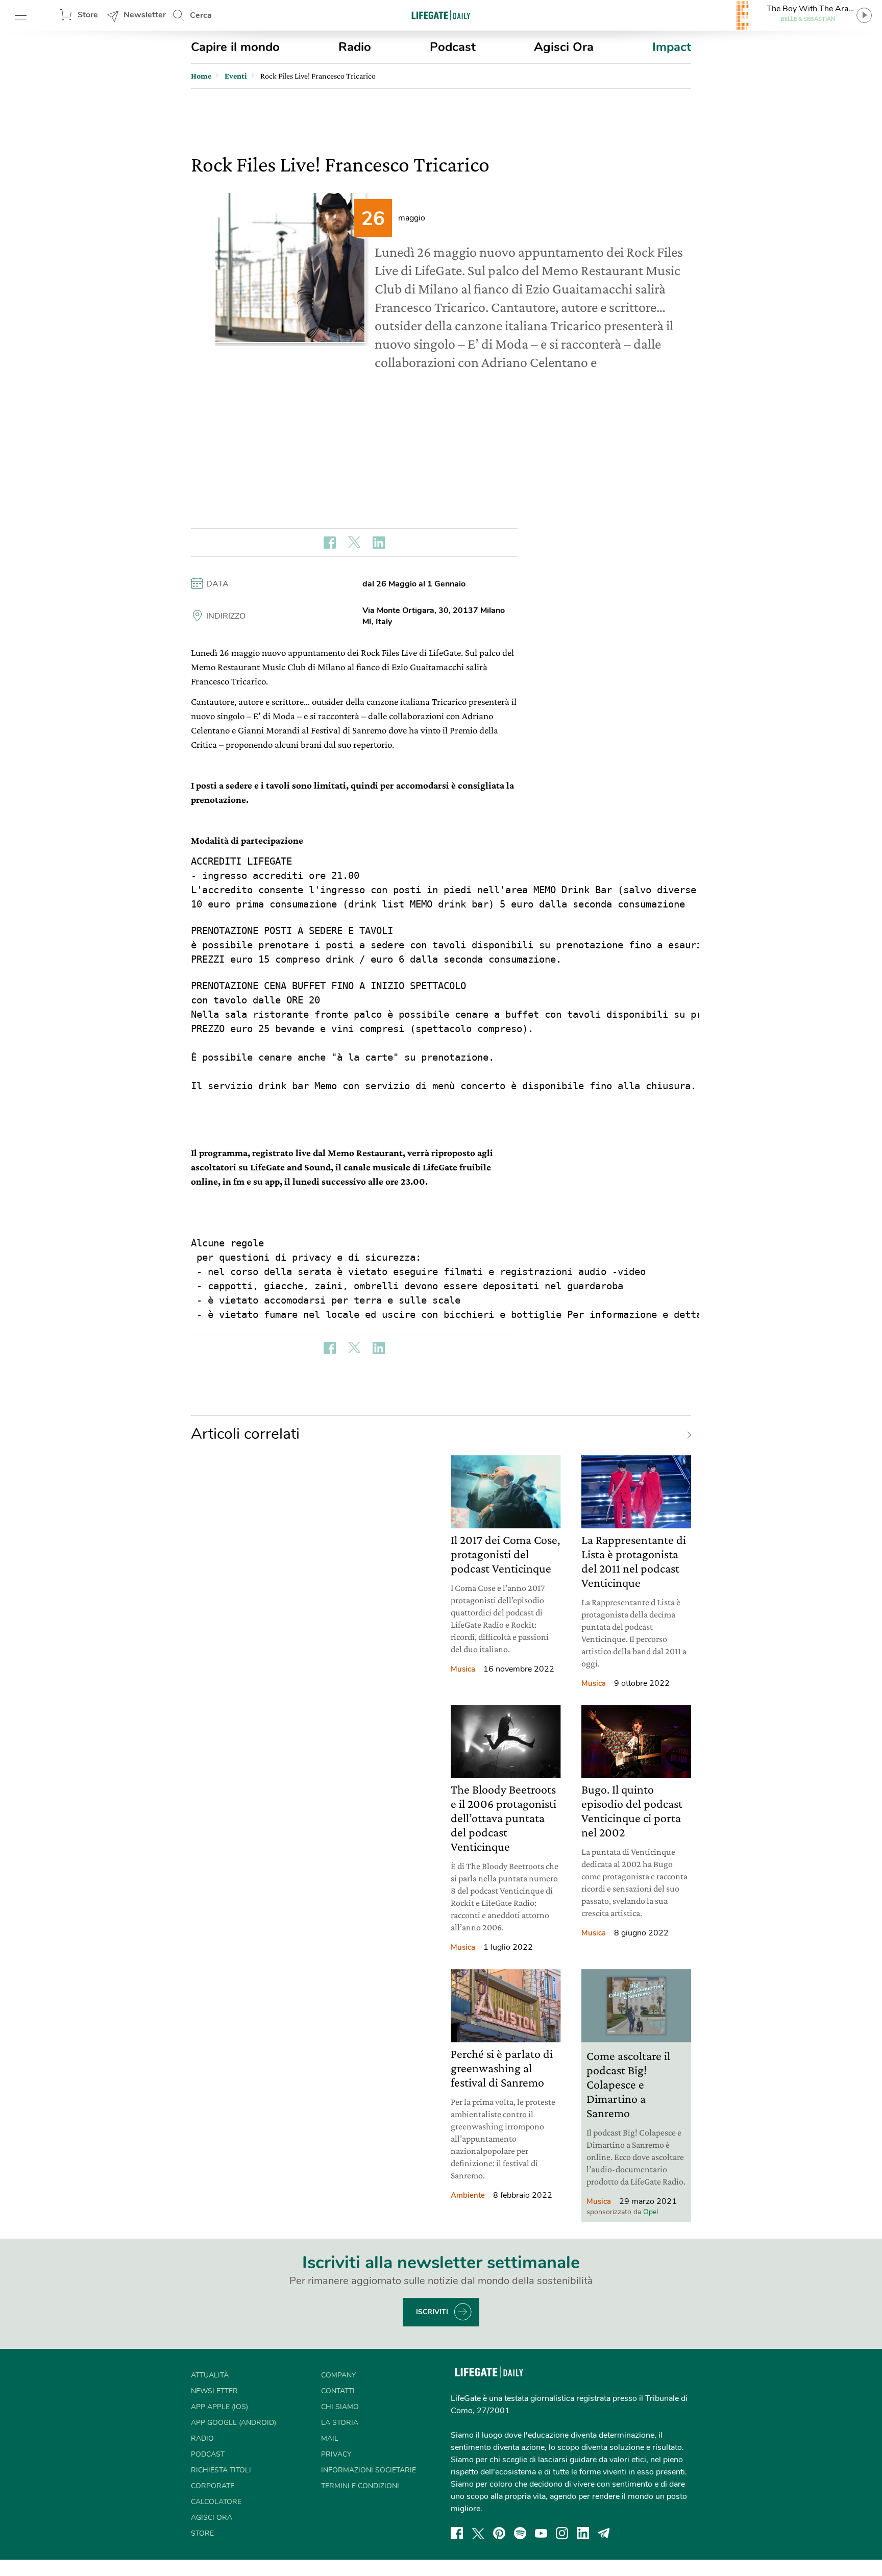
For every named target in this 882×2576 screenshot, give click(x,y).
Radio (355, 47)
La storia (340, 2423)
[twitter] (478, 2533)
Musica (463, 1669)
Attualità (210, 2375)
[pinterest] (499, 2533)
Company (338, 2375)
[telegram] (604, 2533)
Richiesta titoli (221, 2470)
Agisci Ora (564, 47)
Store (88, 15)
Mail (330, 2438)
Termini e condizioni (360, 2486)
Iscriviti (432, 2312)
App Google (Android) (234, 2423)
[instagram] (562, 2533)
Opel (651, 2212)
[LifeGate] (441, 15)
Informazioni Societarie (369, 2470)
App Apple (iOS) (219, 2407)
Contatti (338, 2391)
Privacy (336, 2454)
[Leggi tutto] (684, 1434)
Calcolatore (216, 2502)
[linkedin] (583, 2533)
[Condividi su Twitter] (354, 543)
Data (217, 584)
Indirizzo (226, 616)
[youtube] (541, 2533)
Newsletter (145, 15)
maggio (412, 218)
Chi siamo (340, 2407)
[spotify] (520, 2533)
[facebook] (457, 2533)
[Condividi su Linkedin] (379, 543)
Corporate (213, 2486)
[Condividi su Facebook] (330, 543)
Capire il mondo (235, 47)
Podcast (453, 47)
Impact (672, 47)
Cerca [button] (201, 15)
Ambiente (468, 2195)
